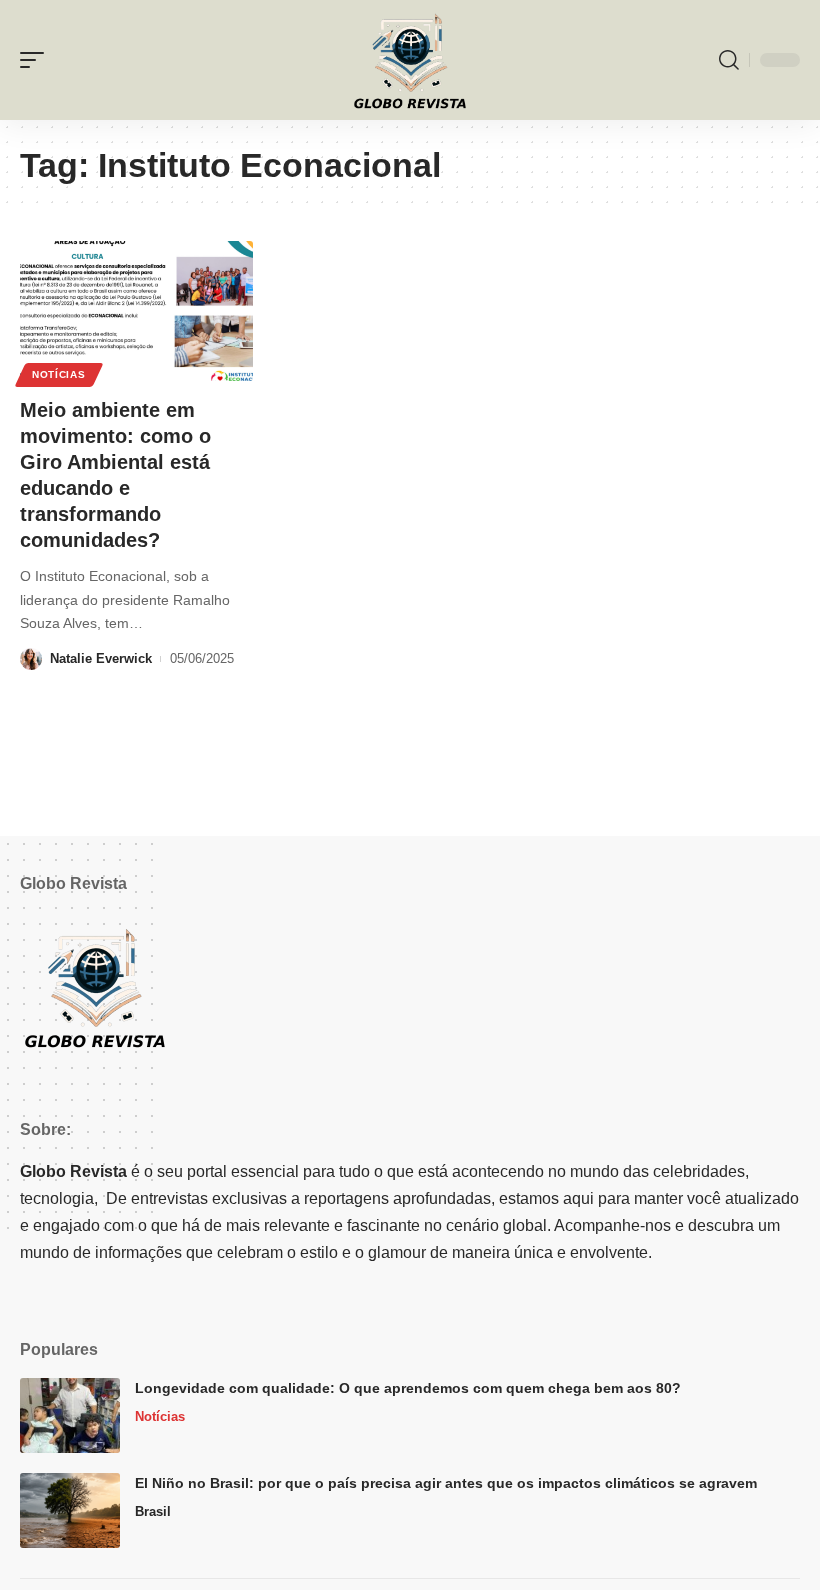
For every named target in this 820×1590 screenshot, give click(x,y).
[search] (729, 60)
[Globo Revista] (410, 60)
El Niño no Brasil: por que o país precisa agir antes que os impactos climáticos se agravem (446, 1483)
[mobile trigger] (37, 60)
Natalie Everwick (101, 658)
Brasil (153, 1511)
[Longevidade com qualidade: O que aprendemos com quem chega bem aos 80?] (70, 1415)
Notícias (59, 374)
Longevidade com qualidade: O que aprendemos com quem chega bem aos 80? (408, 1388)
